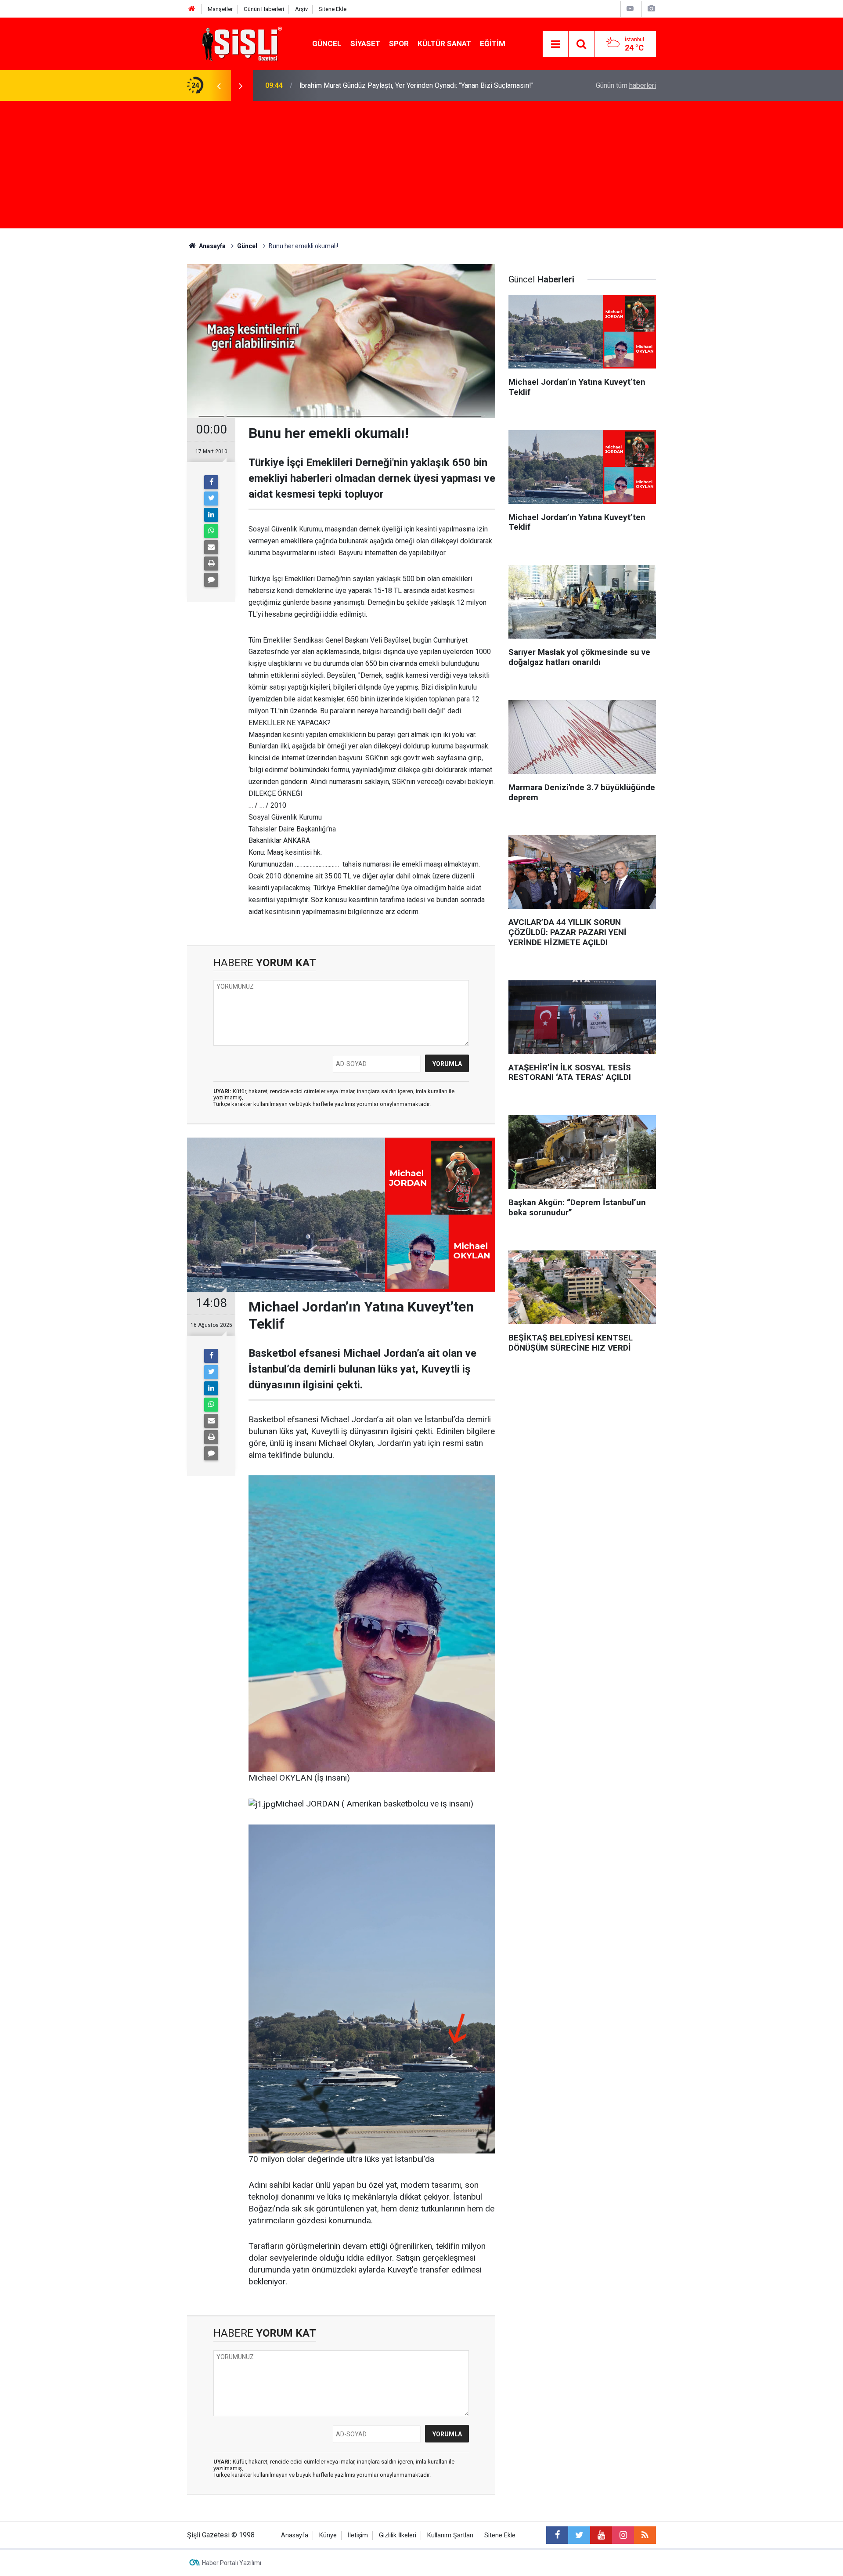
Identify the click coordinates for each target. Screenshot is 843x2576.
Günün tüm (626, 85)
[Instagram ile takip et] (623, 2535)
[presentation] (219, 86)
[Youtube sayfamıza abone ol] (601, 2535)
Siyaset (365, 43)
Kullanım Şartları (450, 2535)
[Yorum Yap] (211, 580)
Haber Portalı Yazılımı (232, 2563)
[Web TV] (630, 9)
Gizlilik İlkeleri (398, 2535)
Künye (328, 2535)
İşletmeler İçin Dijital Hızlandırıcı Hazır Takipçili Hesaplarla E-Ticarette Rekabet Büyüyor (406, 85)
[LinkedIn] (211, 515)
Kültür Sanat (444, 43)
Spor (399, 43)
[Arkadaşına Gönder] (211, 547)
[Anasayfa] (192, 9)
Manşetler (220, 9)
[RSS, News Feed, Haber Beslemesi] (645, 2535)
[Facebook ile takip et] (557, 2535)
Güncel (327, 43)
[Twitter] (211, 499)
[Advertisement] (421, 167)
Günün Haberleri (264, 9)
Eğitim (493, 43)
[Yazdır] (211, 564)
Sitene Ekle (333, 9)
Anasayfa (295, 2535)
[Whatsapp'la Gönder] (211, 531)
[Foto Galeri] (651, 9)
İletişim (358, 2535)
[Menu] (555, 44)
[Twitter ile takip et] (579, 2535)
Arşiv (301, 9)
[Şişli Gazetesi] (240, 43)
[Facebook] (211, 482)
